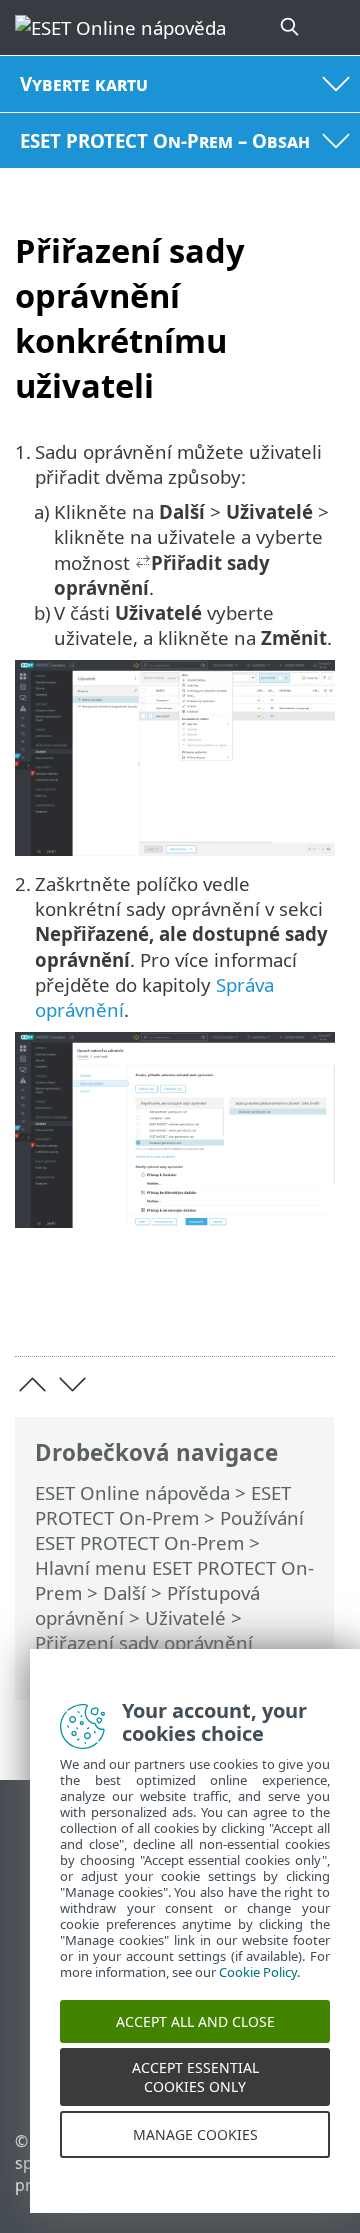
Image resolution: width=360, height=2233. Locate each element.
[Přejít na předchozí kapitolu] (32, 1384)
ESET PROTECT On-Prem (163, 1505)
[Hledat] (291, 27)
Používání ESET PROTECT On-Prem (169, 1530)
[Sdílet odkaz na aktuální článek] (207, 1309)
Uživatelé (185, 1617)
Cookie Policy (258, 1991)
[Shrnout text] (310, 1309)
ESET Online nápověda (132, 1492)
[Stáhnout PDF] (258, 1309)
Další (124, 1592)
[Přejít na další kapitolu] (72, 1384)
